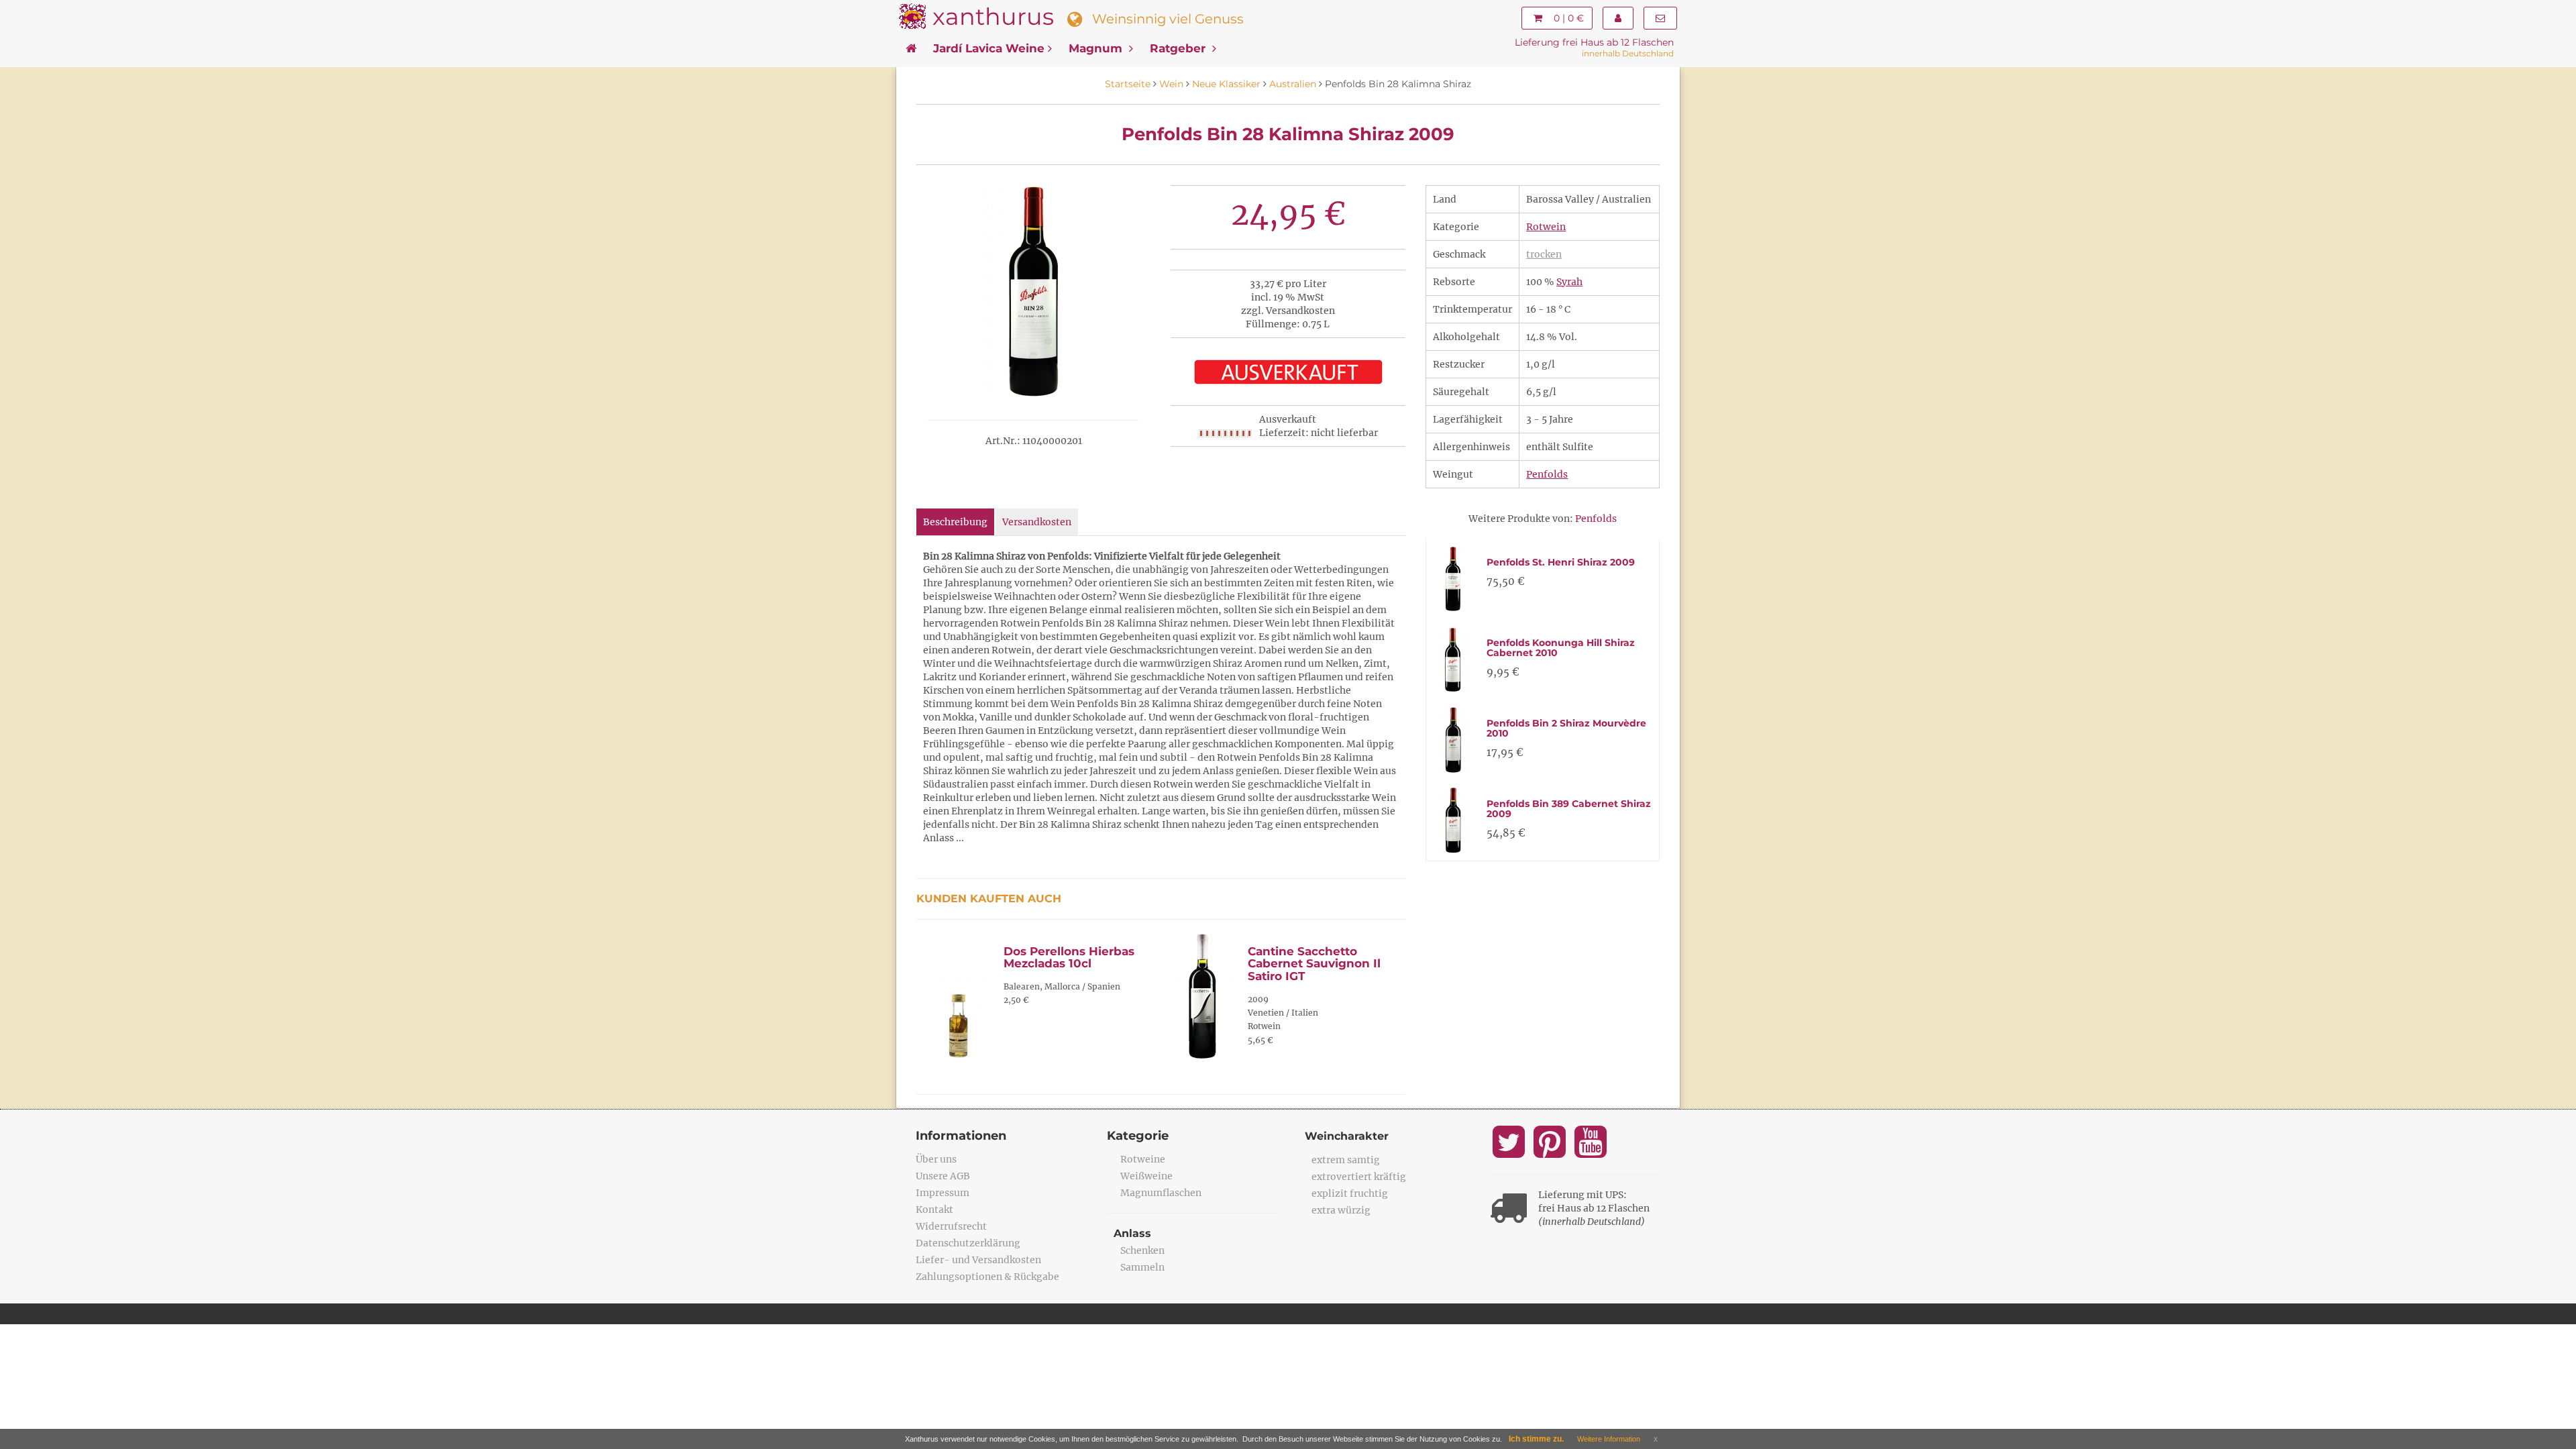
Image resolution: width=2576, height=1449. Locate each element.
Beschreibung (955, 522)
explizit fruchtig (1350, 1193)
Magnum (1097, 48)
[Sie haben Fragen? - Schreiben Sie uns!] (1660, 18)
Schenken (1142, 1250)
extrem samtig (1346, 1160)
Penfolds (1547, 474)
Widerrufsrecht (951, 1226)
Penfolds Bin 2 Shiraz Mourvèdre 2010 (1566, 728)
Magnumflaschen (1161, 1193)
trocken (1544, 254)
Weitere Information (1609, 1439)
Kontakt (934, 1210)
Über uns (936, 1159)
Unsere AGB (943, 1176)
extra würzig (1341, 1210)
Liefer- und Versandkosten (978, 1260)
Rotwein (1546, 227)
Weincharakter (1347, 1136)
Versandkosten (1037, 522)
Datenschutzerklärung (968, 1243)
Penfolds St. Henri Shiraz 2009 (1561, 562)
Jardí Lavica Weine (989, 48)
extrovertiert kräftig (1359, 1177)
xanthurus (993, 16)
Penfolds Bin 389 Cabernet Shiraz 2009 (1569, 809)
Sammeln (1142, 1267)
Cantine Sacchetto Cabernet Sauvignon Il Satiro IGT (1314, 964)
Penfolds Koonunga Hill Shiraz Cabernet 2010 (1561, 648)
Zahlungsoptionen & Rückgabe (987, 1277)
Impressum (943, 1193)
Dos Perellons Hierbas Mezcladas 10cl (1069, 958)
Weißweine (1146, 1176)
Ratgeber (1179, 48)
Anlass (1132, 1233)
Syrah (1569, 282)
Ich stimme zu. (1536, 1439)
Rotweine (1143, 1159)
